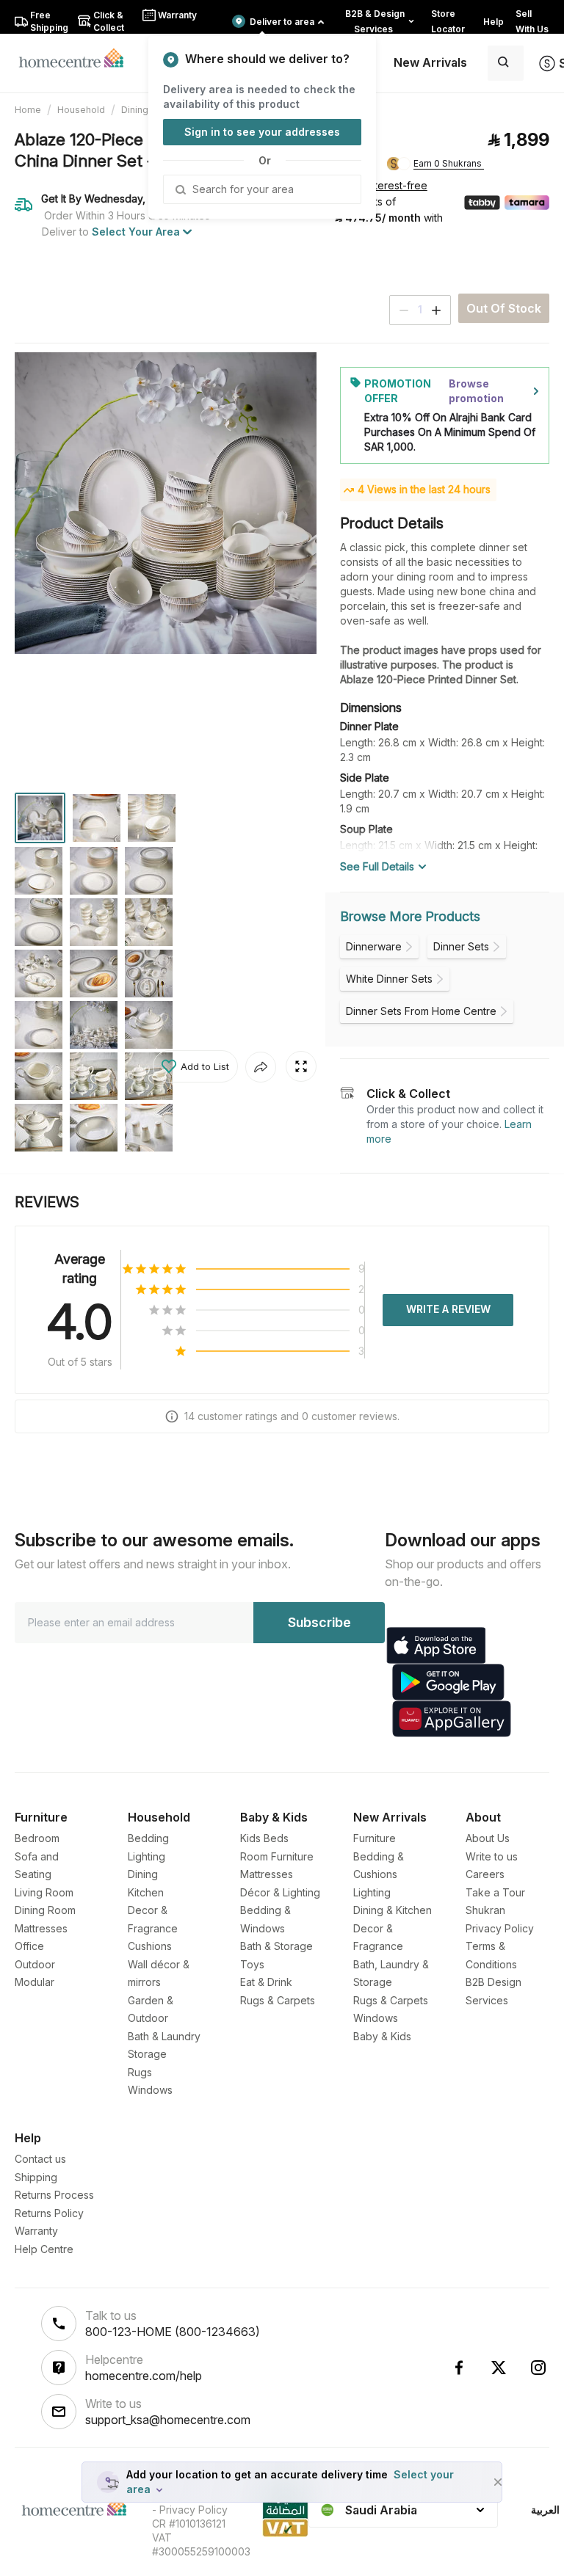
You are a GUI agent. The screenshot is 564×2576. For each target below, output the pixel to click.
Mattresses (41, 1928)
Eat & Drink (266, 1982)
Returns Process (54, 2195)
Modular (35, 1982)
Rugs (140, 2072)
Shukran (485, 1910)
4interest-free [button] (392, 186)
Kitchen (146, 1892)
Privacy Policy (500, 1928)
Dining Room (45, 1910)
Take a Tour (495, 1892)
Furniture (375, 1838)
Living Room (44, 1892)
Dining (135, 110)
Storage (147, 2054)
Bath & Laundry (164, 2036)
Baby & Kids (382, 2036)
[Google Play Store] (448, 1682)
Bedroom (37, 1838)
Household (81, 110)
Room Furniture (277, 1856)
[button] (195, 1066)
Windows (150, 2090)
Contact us (40, 2159)
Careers (485, 1874)
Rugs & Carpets (278, 2000)
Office (29, 1946)
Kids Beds (264, 1838)
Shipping (36, 2177)
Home (28, 110)
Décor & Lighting (280, 1892)
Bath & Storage (276, 1946)
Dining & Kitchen (393, 1910)
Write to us (492, 1856)
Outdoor (35, 1964)
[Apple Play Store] (436, 1645)
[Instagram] (538, 2368)
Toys (252, 1964)
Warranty (36, 2231)
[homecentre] (77, 57)
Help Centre (44, 2249)
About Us (488, 1838)
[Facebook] (459, 2368)
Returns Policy (49, 2213)
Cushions (150, 1946)
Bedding (148, 1838)
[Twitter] (499, 2368)
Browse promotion (476, 391)
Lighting (147, 1856)
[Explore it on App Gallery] (452, 1719)
